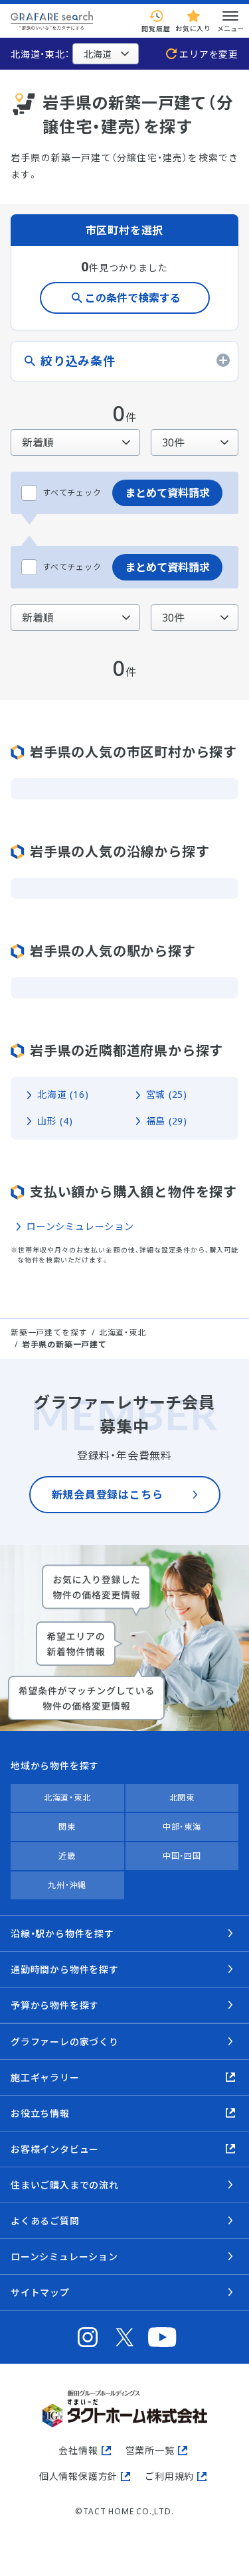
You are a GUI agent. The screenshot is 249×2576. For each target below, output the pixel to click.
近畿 (67, 1856)
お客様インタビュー (55, 2149)
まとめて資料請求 (167, 493)
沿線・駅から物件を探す (62, 1933)
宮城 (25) (167, 1094)
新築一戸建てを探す (49, 1332)
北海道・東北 (123, 1332)
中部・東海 (182, 1827)
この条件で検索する (133, 298)
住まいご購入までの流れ (65, 2185)
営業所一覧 (150, 2450)
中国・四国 (182, 1856)
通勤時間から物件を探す (65, 1969)
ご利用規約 (169, 2476)
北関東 (182, 1797)
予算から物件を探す (55, 2005)
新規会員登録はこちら (108, 1495)
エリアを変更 (209, 54)
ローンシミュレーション (80, 1226)
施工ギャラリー (45, 2077)
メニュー (230, 29)
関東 (67, 1827)
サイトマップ (40, 2292)
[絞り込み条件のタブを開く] (124, 361)
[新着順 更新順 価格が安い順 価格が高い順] (75, 442)
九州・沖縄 (67, 1885)
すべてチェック (72, 493)
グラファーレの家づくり (65, 2042)
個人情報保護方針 (78, 2476)
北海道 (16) (63, 1094)
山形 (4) (55, 1121)
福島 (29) (167, 1121)
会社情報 (78, 2450)
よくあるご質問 (45, 2221)
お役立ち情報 (40, 2113)
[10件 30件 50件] (195, 442)
